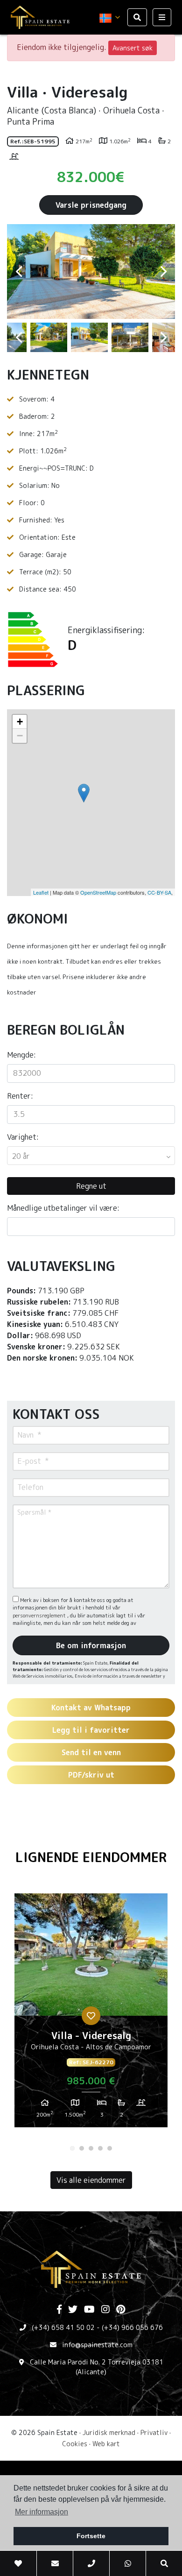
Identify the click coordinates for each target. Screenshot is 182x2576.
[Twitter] (73, 2310)
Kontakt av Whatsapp (91, 1708)
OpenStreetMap (98, 892)
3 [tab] (91, 2148)
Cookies (75, 2444)
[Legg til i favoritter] (91, 2016)
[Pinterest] (121, 2310)
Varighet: (23, 1137)
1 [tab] (72, 2148)
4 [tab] (100, 2148)
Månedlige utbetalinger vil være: (63, 1208)
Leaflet (41, 892)
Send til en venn (91, 1752)
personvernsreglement (40, 1616)
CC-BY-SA (159, 892)
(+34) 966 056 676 (132, 2327)
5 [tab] (110, 2148)
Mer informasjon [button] (42, 2512)
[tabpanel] (91, 2014)
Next (163, 272)
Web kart (106, 2444)
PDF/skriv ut (91, 1775)
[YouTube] (89, 2310)
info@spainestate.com (97, 2345)
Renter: (20, 1096)
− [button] (20, 736)
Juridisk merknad (109, 2432)
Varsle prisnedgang (91, 205)
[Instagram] (105, 2310)
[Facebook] (59, 2310)
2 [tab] (82, 2148)
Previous (19, 272)
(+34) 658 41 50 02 (63, 2327)
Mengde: (21, 1055)
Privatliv (154, 2432)
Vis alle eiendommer (91, 2180)
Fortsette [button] (91, 2536)
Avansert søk (133, 48)
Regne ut (91, 1186)
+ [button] (20, 722)
